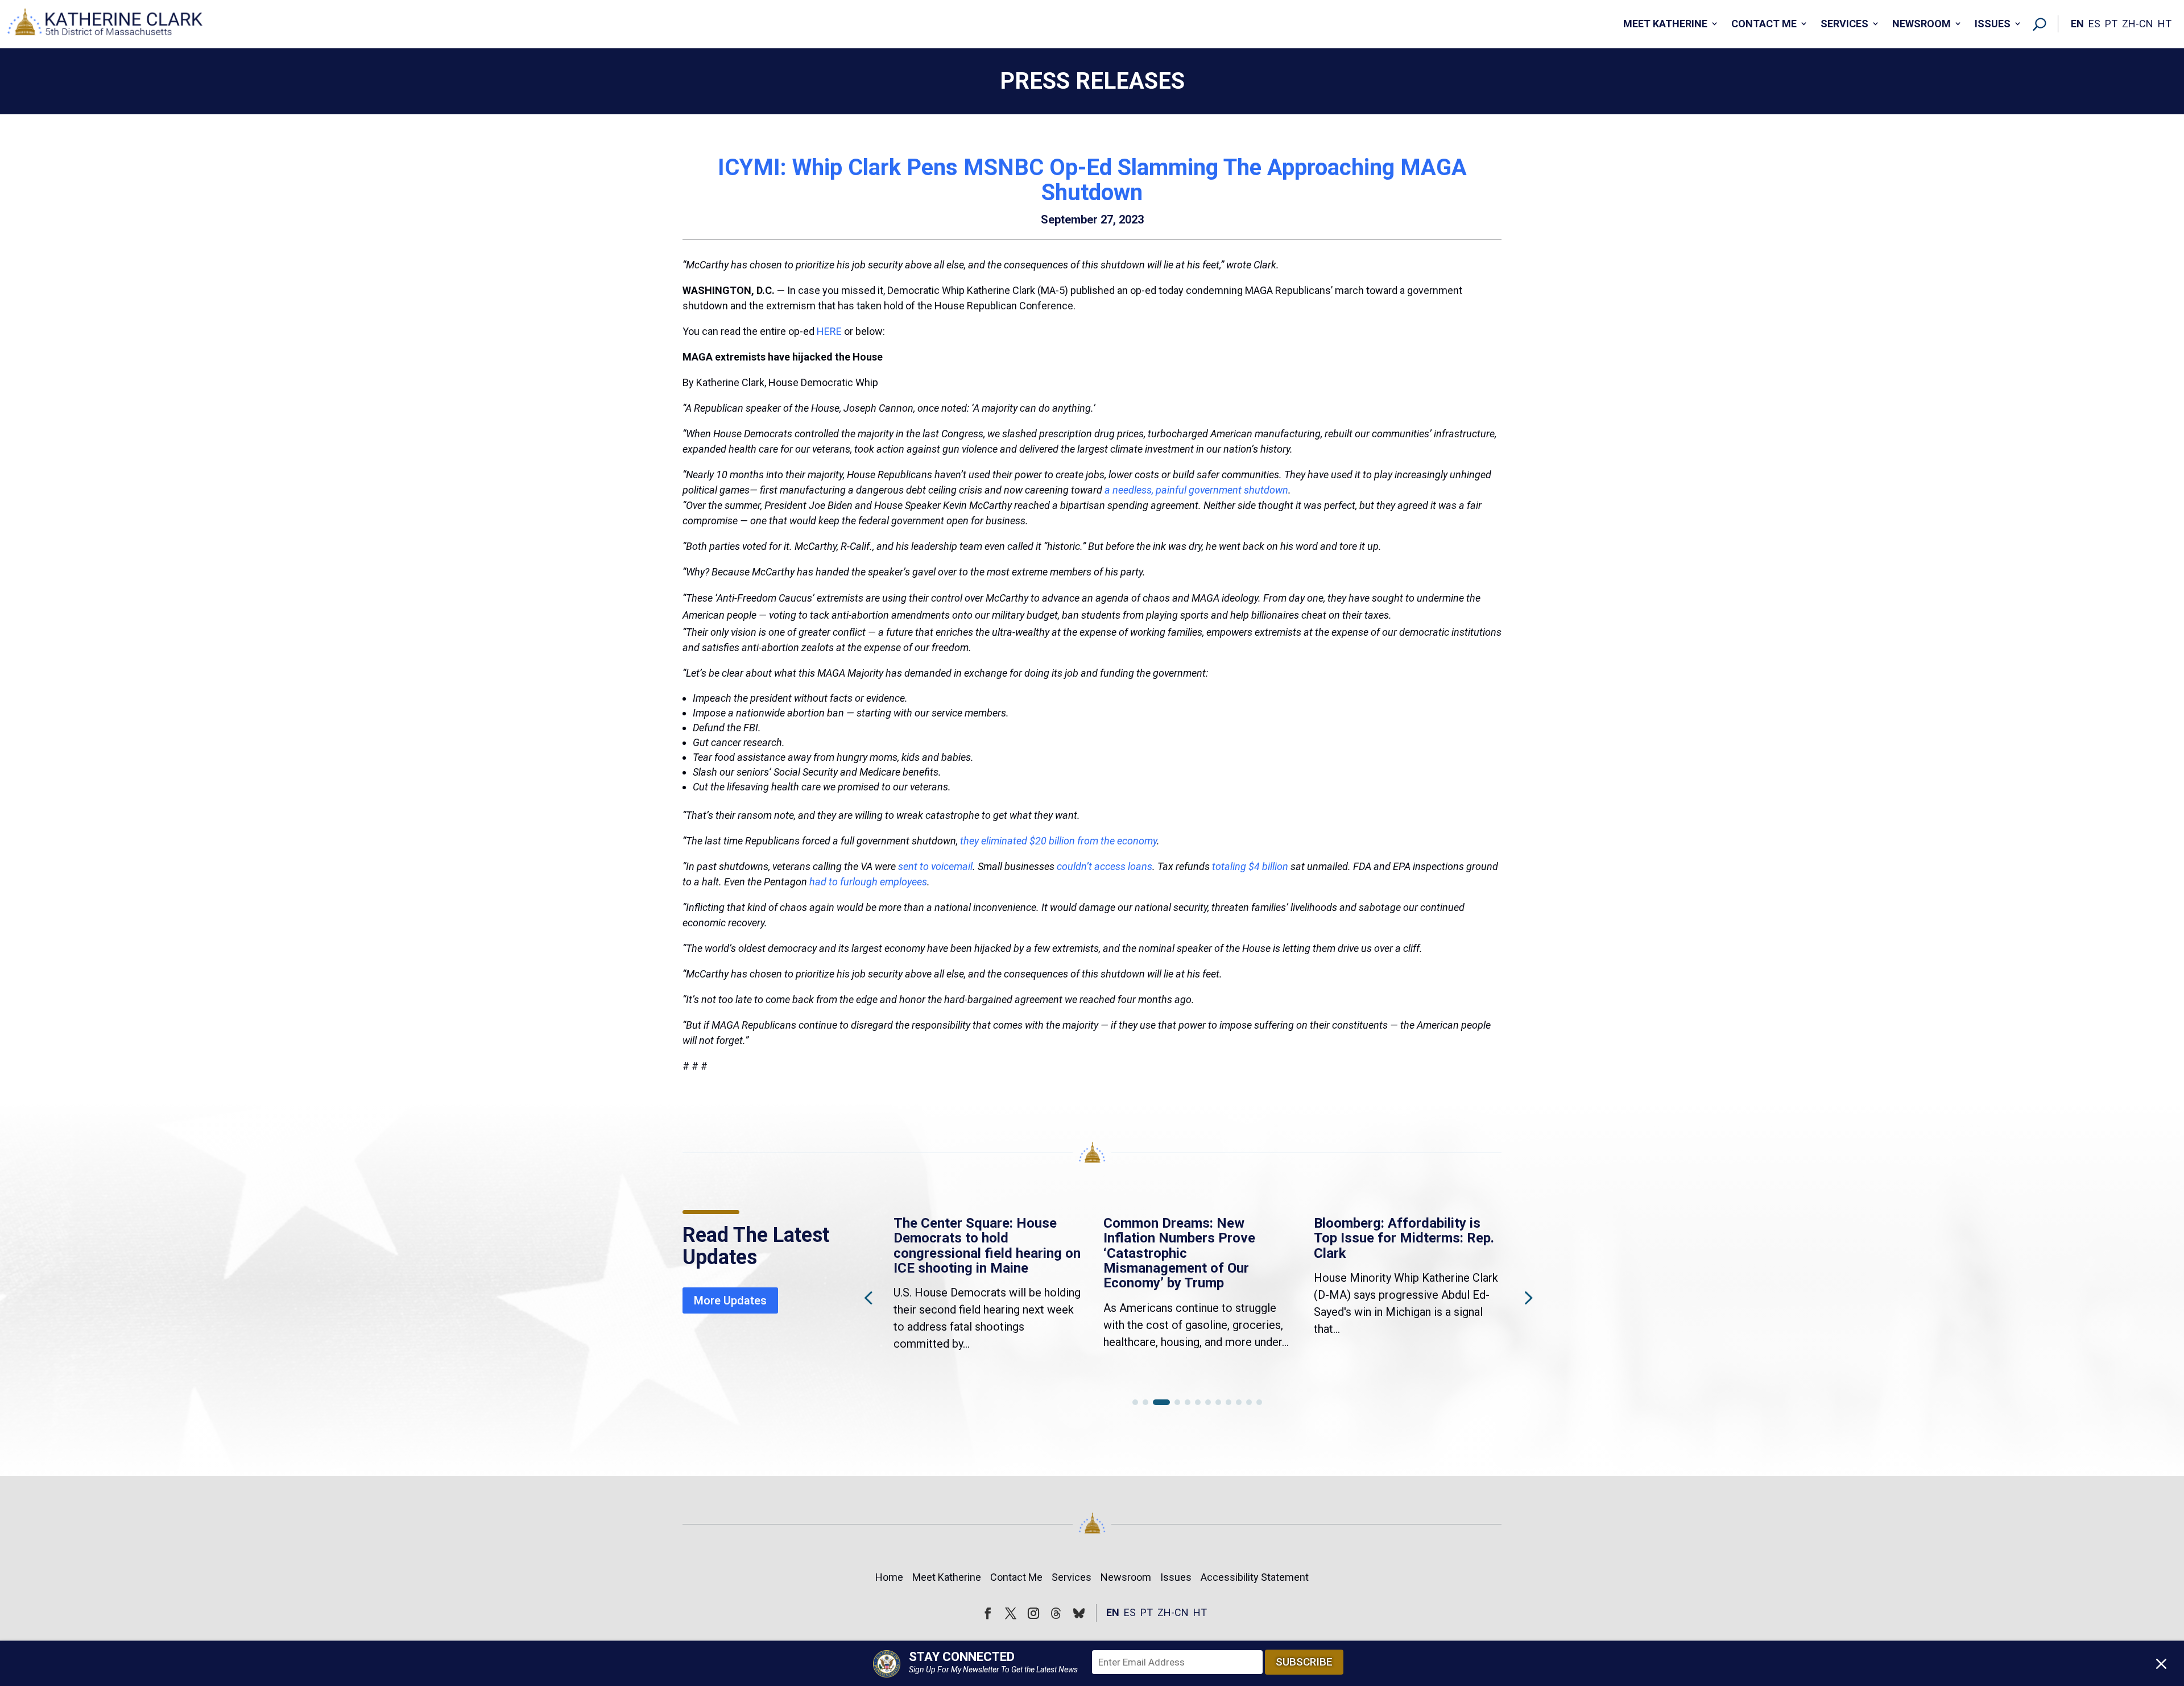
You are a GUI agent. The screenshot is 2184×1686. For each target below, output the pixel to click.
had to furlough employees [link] (868, 882)
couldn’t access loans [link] (1105, 866)
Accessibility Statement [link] (1255, 1577)
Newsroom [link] (1922, 24)
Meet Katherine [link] (1665, 24)
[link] (105, 24)
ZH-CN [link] (2138, 24)
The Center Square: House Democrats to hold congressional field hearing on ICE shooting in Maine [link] (987, 1246)
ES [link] (2094, 24)
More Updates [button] (730, 1300)
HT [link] (2165, 24)
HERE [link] (830, 331)
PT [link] (2111, 24)
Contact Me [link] (1764, 24)
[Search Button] (2040, 24)
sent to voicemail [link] (935, 866)
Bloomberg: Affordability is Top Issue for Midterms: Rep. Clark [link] (1404, 1238)
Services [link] (1844, 24)
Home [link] (889, 1577)
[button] (1527, 1297)
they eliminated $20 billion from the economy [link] (1058, 841)
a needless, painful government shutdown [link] (1196, 490)
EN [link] (2077, 24)
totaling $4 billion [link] (1250, 866)
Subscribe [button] (1304, 1662)
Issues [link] (1993, 24)
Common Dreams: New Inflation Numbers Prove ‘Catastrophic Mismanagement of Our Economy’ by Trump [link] (1179, 1253)
